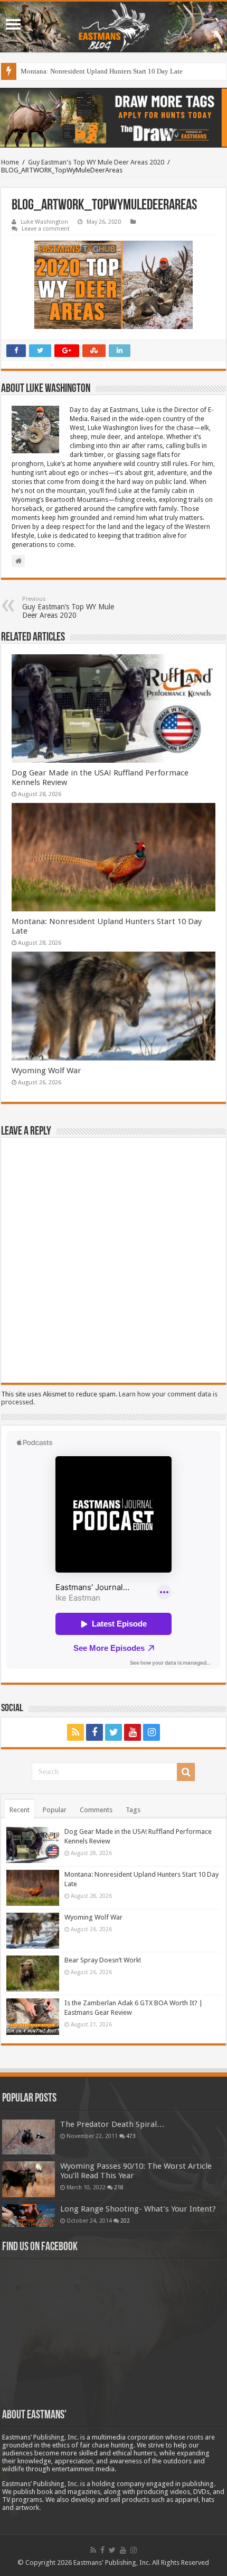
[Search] (186, 1772)
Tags (133, 1810)
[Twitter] (113, 1732)
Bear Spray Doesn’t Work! (103, 1960)
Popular (55, 1810)
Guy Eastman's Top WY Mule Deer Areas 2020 (96, 162)
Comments (96, 1810)
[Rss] (75, 1732)
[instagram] (152, 1732)
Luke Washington (44, 222)
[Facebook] (94, 1732)
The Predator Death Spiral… (112, 2124)
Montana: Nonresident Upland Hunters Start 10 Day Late (102, 71)
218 (119, 2187)
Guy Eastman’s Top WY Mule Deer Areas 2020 (68, 608)
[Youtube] (133, 1732)
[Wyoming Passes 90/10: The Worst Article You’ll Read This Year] (29, 2179)
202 (125, 2221)
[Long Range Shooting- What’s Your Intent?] (29, 2216)
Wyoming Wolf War (46, 1071)
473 (131, 2136)
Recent (20, 1810)
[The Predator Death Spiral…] (29, 2137)
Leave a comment (46, 229)
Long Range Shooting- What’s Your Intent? (138, 2209)
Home (10, 162)
